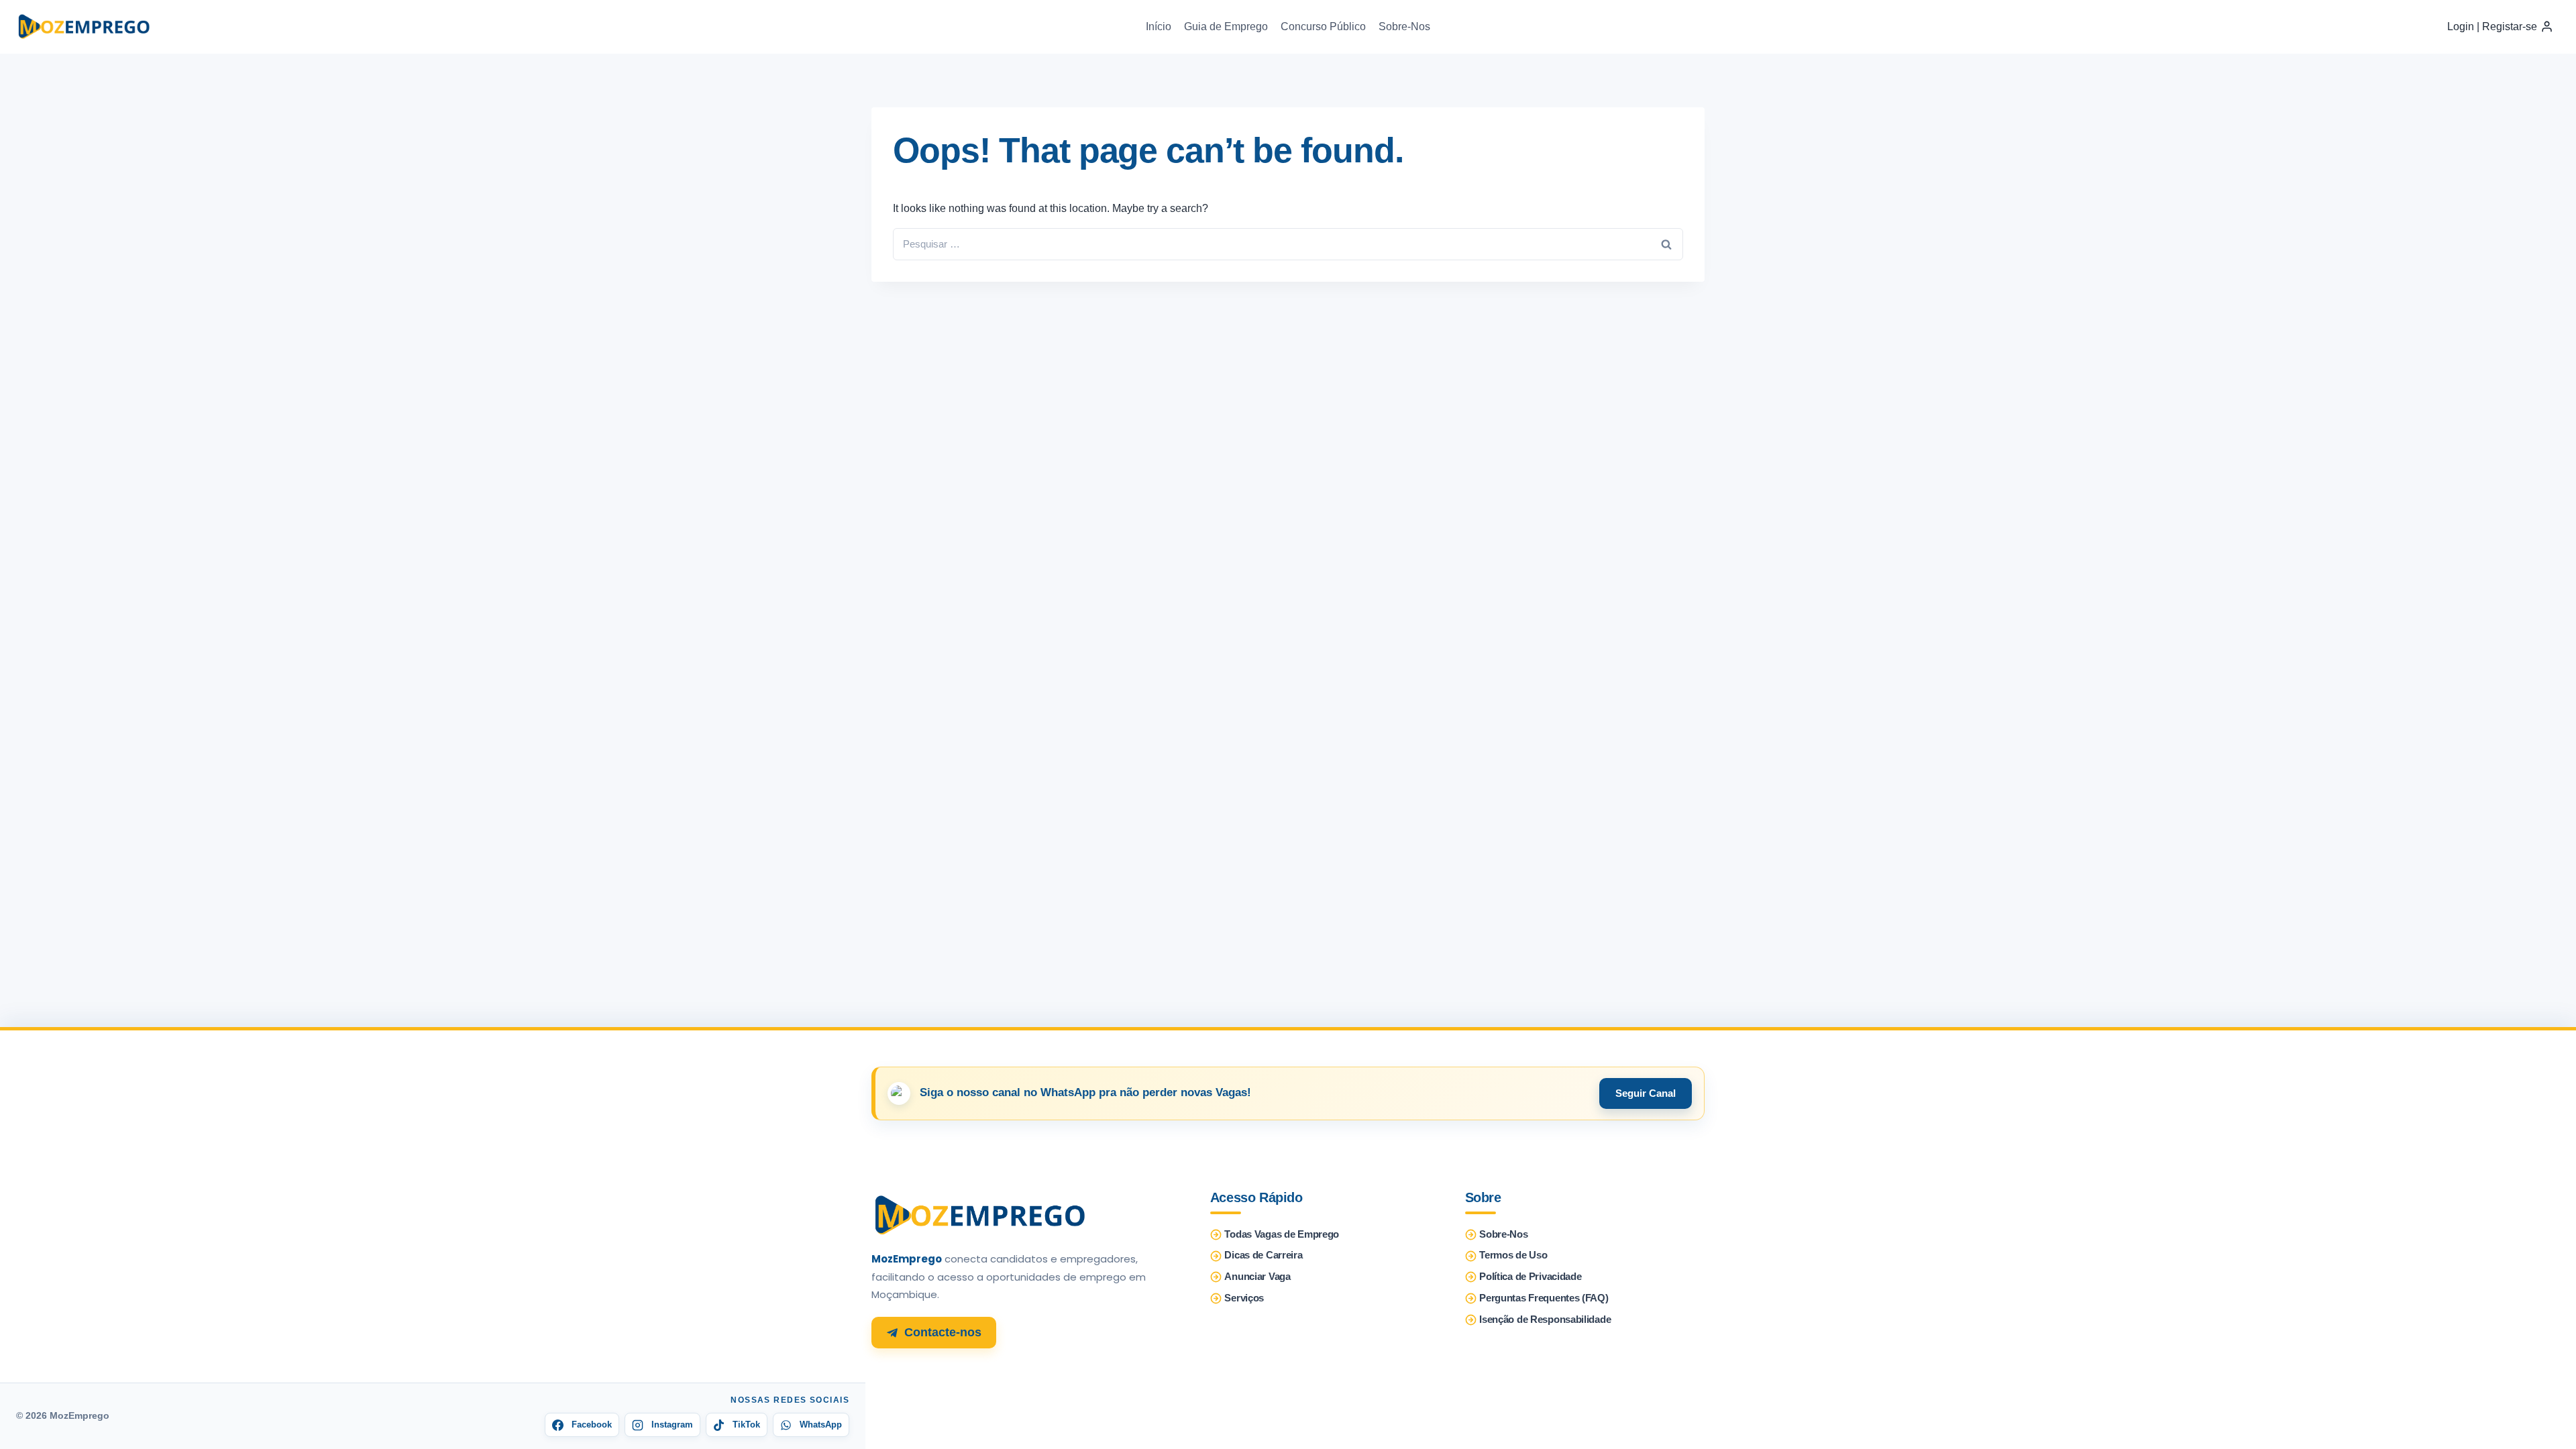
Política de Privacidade (1530, 1277)
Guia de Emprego (1226, 26)
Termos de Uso (1513, 1255)
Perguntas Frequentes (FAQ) (1544, 1298)
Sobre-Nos (1404, 26)
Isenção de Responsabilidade (1545, 1320)
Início (1159, 26)
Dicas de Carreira (1263, 1255)
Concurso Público (1323, 26)
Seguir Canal (1646, 1093)
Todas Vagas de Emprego (1282, 1234)
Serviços (1244, 1298)
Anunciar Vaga (1257, 1277)
